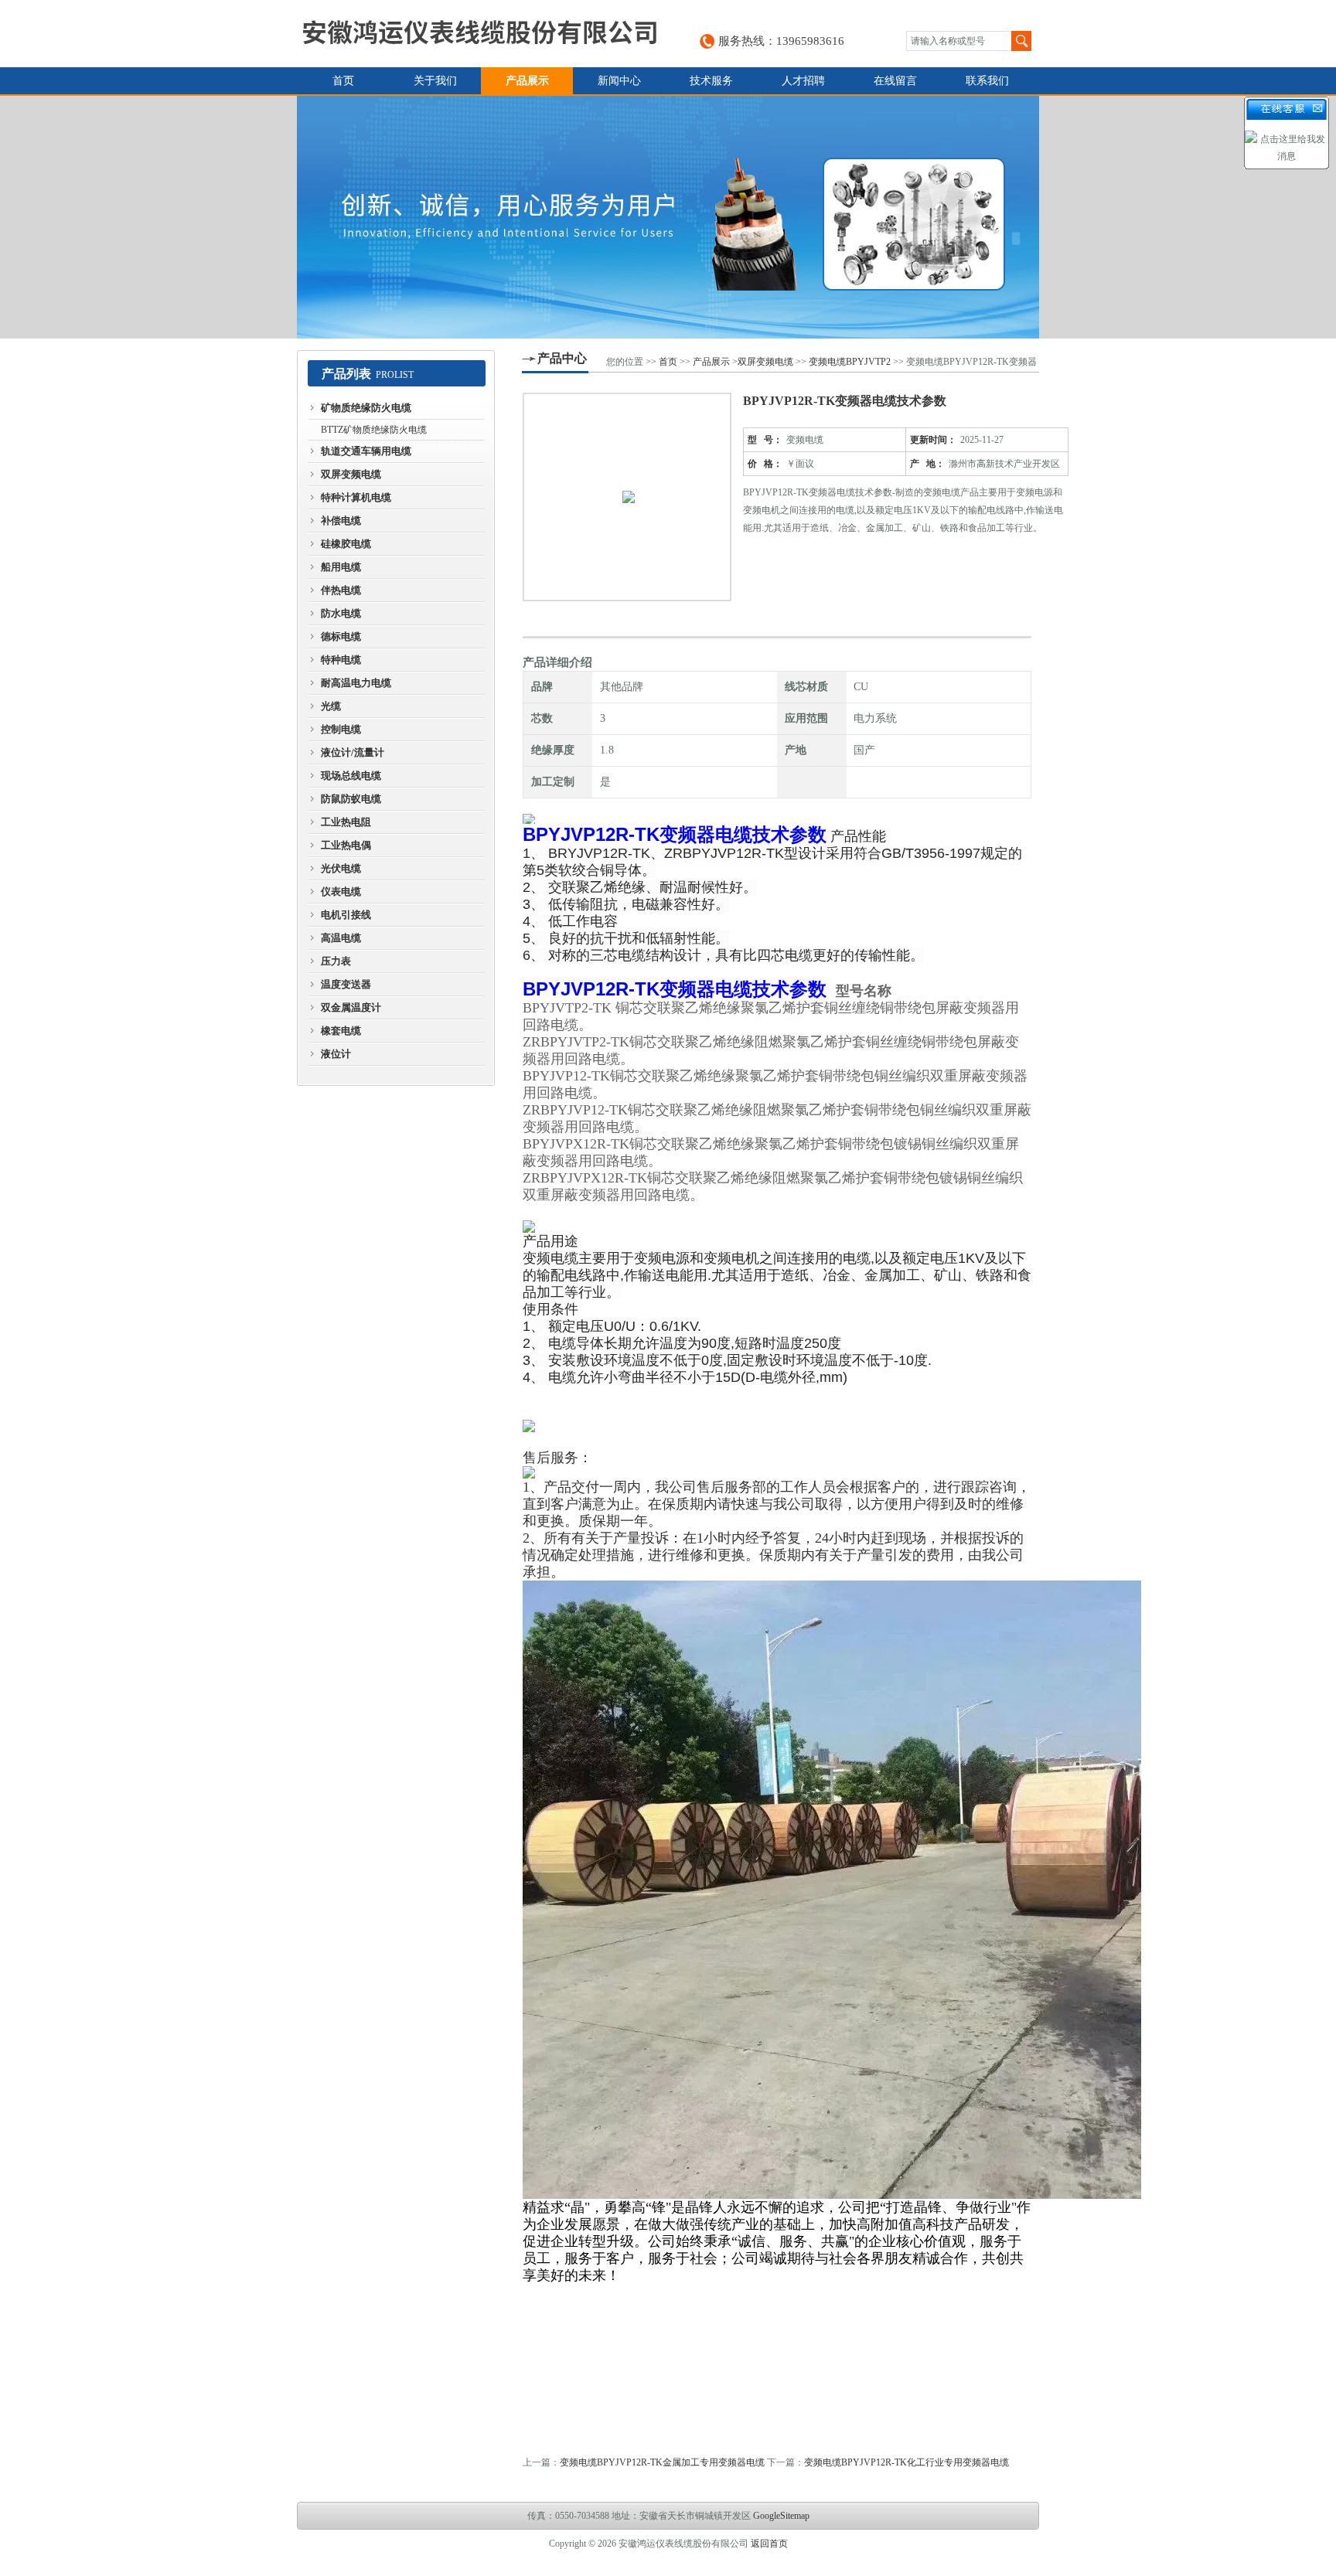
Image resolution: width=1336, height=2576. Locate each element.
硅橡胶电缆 (346, 544)
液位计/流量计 (353, 752)
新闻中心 (619, 81)
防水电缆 (341, 613)
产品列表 (346, 374)
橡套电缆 (341, 1031)
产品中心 (562, 358)
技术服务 (711, 81)
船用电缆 (341, 567)
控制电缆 (341, 729)
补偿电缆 (341, 521)
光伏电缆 (341, 868)
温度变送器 (346, 984)
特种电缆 (341, 660)
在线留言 (895, 81)
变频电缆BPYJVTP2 (850, 362)
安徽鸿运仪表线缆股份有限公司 (479, 34)
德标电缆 (341, 636)
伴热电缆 (341, 590)
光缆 (331, 706)
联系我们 (987, 81)
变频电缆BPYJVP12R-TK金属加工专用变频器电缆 (662, 2462)
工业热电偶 (346, 845)
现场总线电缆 (351, 776)
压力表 (336, 961)
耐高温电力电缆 (356, 683)
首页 (343, 81)
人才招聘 (803, 81)
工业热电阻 (346, 822)
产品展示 (527, 81)
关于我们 (435, 81)
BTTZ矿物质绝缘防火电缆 (374, 430)
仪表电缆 (341, 892)
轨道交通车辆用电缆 (366, 451)
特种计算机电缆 (356, 497)
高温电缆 (341, 938)
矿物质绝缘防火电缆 (366, 408)
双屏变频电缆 (351, 474)
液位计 (336, 1054)
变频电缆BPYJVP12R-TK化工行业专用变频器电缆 (907, 2462)
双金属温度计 (351, 1007)
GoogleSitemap (781, 2516)
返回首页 (769, 2544)
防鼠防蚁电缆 (351, 799)
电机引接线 (346, 915)
